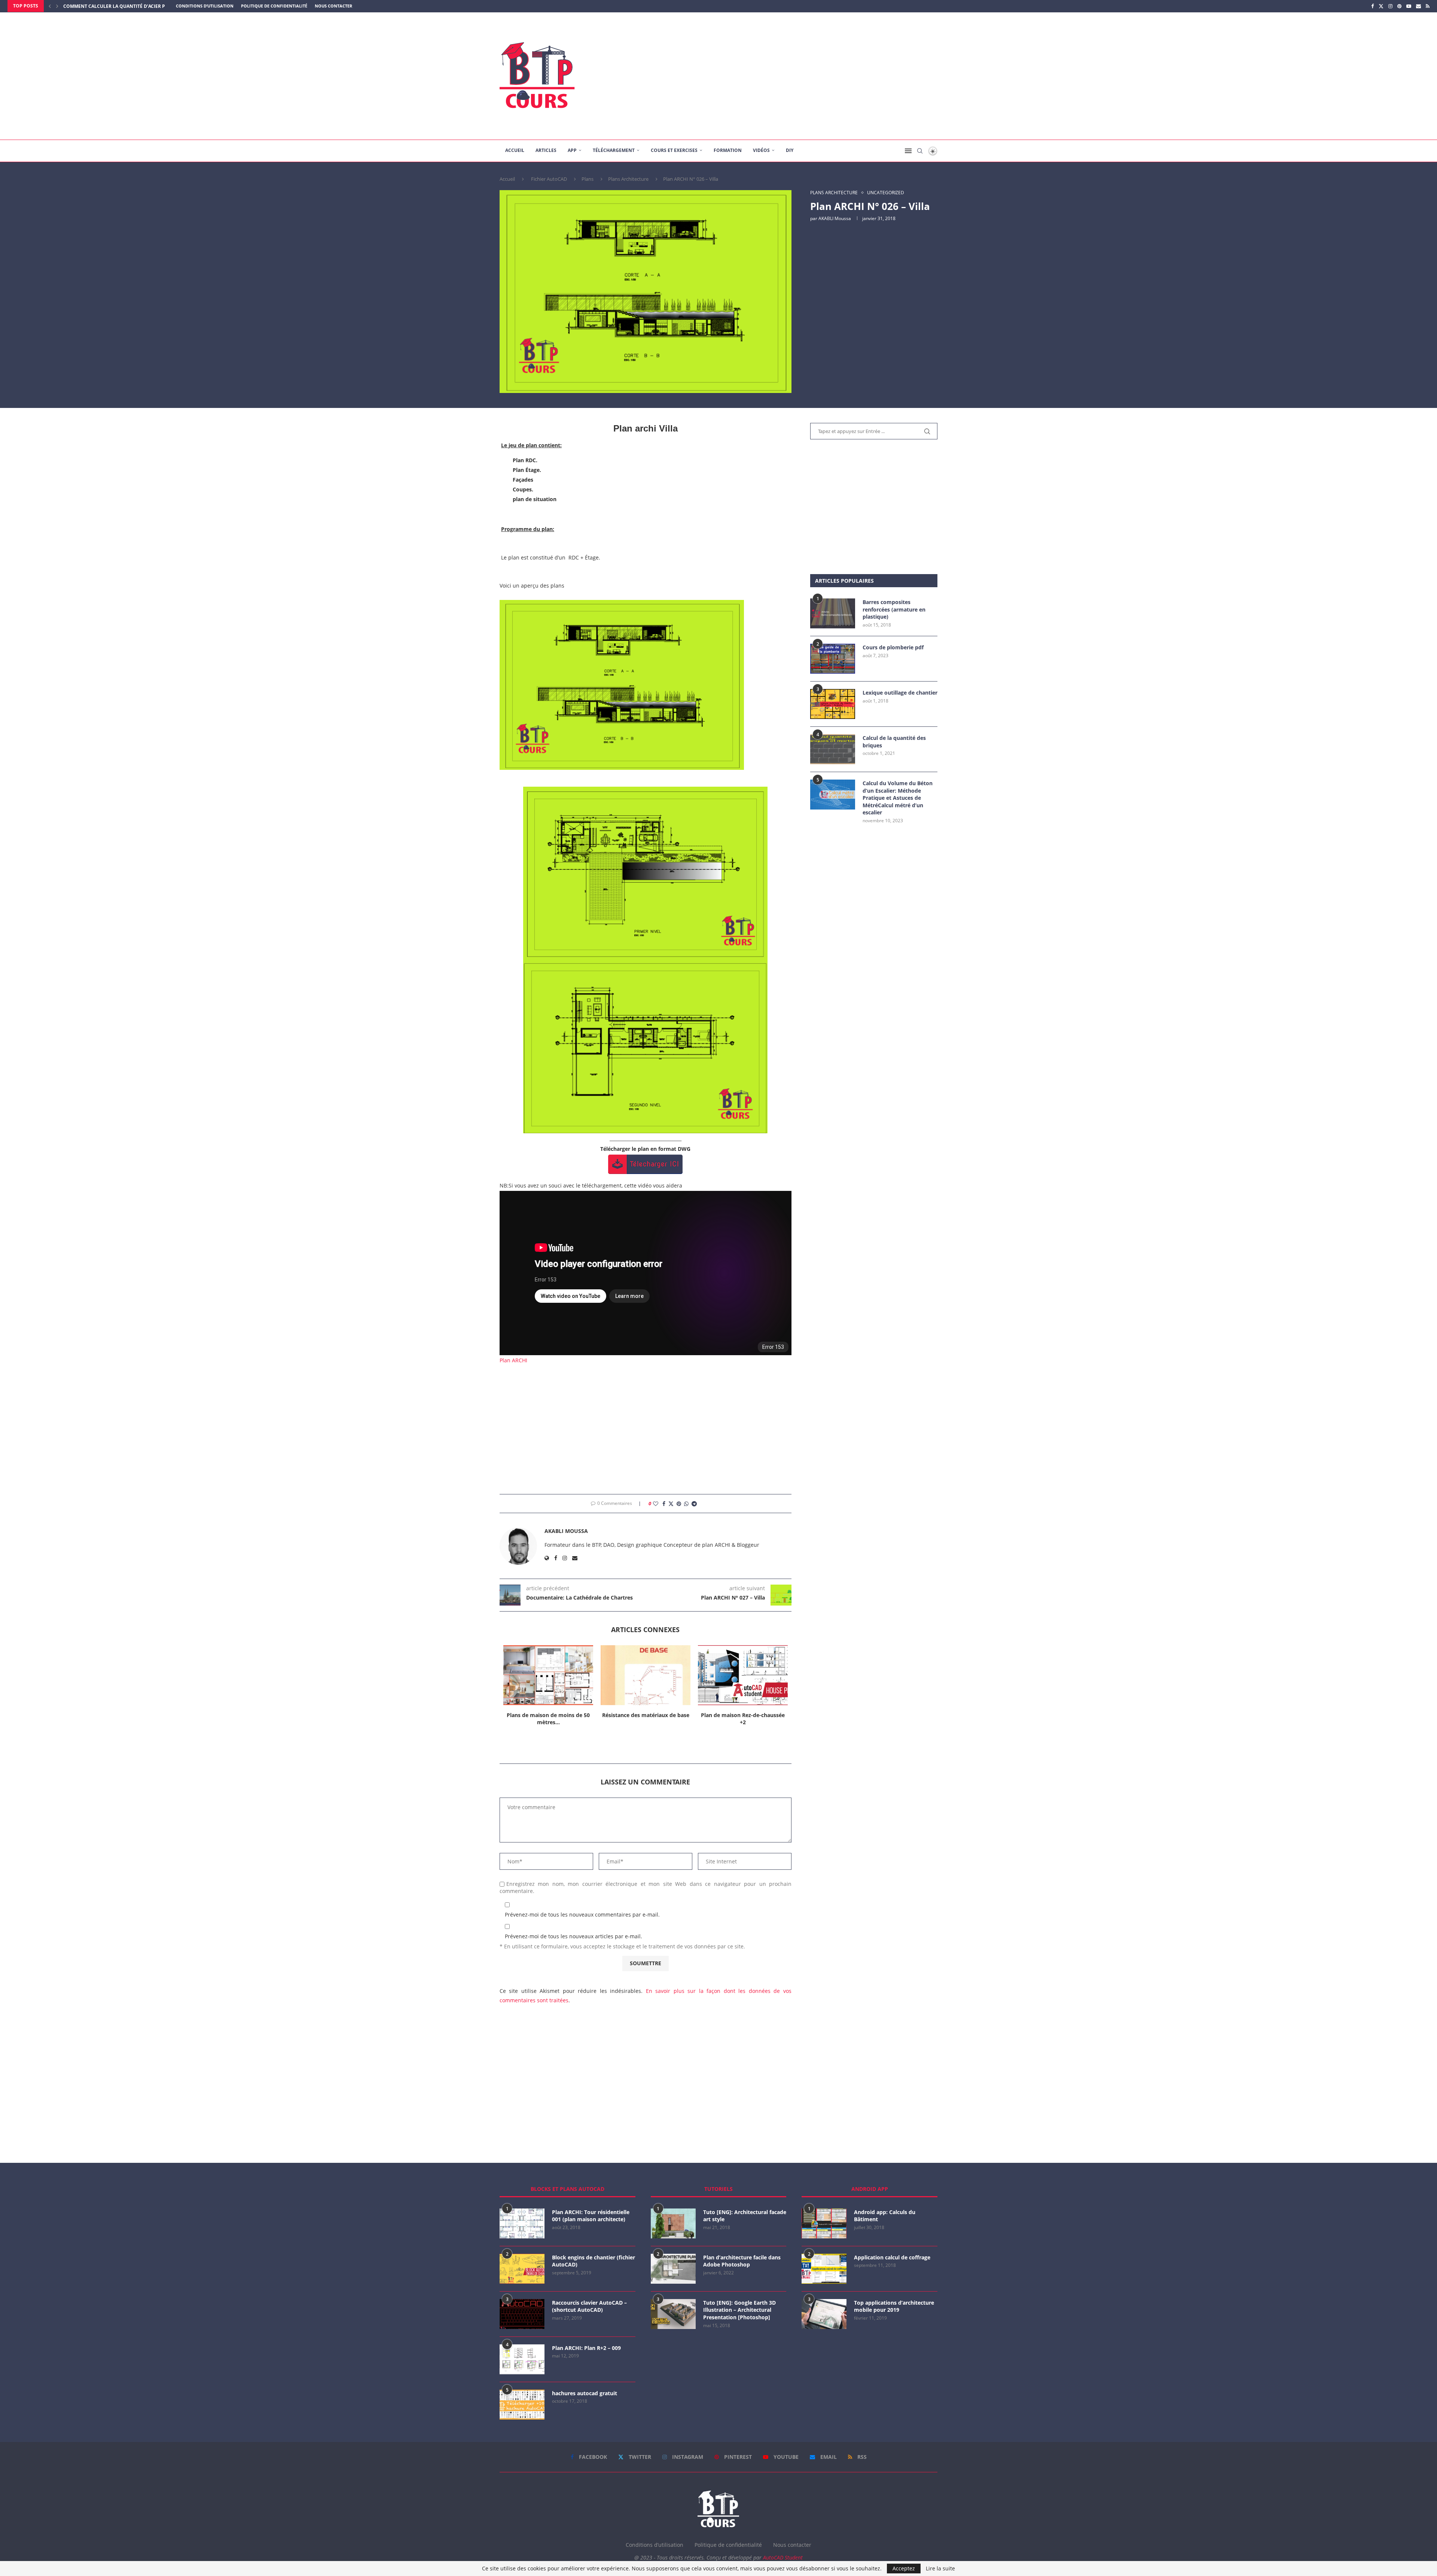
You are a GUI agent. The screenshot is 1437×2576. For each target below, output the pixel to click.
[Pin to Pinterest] (679, 1504)
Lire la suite (940, 2569)
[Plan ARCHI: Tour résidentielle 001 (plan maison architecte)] (522, 2223)
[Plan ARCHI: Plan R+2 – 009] (522, 2359)
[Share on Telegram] (694, 1504)
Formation (728, 150)
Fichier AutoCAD (549, 179)
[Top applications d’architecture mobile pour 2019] (824, 2314)
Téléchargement (614, 150)
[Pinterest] (1399, 6)
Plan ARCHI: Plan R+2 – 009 (586, 2348)
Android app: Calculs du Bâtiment (885, 2216)
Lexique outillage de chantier (900, 693)
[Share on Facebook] (664, 1504)
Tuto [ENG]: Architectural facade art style (745, 2216)
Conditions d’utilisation (205, 6)
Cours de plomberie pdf (893, 647)
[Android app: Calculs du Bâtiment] (824, 2223)
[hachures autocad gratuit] (522, 2405)
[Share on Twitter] (671, 1504)
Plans (588, 179)
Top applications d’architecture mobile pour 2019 (894, 2306)
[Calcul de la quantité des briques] (833, 749)
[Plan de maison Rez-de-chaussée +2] (646, 1675)
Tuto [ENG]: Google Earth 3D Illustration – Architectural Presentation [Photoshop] (739, 2310)
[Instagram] (1390, 6)
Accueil (515, 150)
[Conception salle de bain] (743, 1675)
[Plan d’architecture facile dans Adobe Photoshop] (673, 2269)
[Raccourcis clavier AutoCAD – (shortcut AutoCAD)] (522, 2314)
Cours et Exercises (674, 150)
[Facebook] (1372, 6)
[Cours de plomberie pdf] (833, 659)
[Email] (1418, 6)
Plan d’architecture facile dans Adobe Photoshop (742, 2261)
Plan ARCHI (513, 1360)
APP (572, 150)
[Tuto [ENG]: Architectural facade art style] (673, 2223)
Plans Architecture (628, 179)
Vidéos (761, 150)
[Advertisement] (793, 76)
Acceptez (904, 2568)
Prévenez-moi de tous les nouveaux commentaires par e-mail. (582, 1915)
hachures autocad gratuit (585, 2393)
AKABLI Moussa (835, 218)
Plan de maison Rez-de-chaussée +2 (646, 1719)
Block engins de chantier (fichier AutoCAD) (594, 2261)
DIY (790, 150)
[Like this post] (656, 1504)
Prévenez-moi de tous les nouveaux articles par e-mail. (573, 1936)
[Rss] (1428, 6)
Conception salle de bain (743, 1715)
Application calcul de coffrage (892, 2257)
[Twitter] (1381, 6)
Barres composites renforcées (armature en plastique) (894, 609)
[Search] (920, 151)
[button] (50, 6)
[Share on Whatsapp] (686, 1504)
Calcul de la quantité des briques (894, 742)
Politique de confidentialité (274, 6)
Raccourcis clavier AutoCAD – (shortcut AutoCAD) (589, 2306)
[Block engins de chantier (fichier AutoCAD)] (522, 2269)
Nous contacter (333, 6)
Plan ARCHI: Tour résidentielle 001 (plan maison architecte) (591, 2216)
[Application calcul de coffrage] (824, 2269)
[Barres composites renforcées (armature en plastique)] (833, 613)
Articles (546, 150)
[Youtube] (1409, 6)
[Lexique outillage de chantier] (833, 704)
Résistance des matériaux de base (548, 1715)
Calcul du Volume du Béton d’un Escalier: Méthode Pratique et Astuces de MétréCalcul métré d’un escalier (898, 798)
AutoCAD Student (783, 2557)
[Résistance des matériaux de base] (548, 1675)
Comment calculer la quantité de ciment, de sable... (129, 6)
